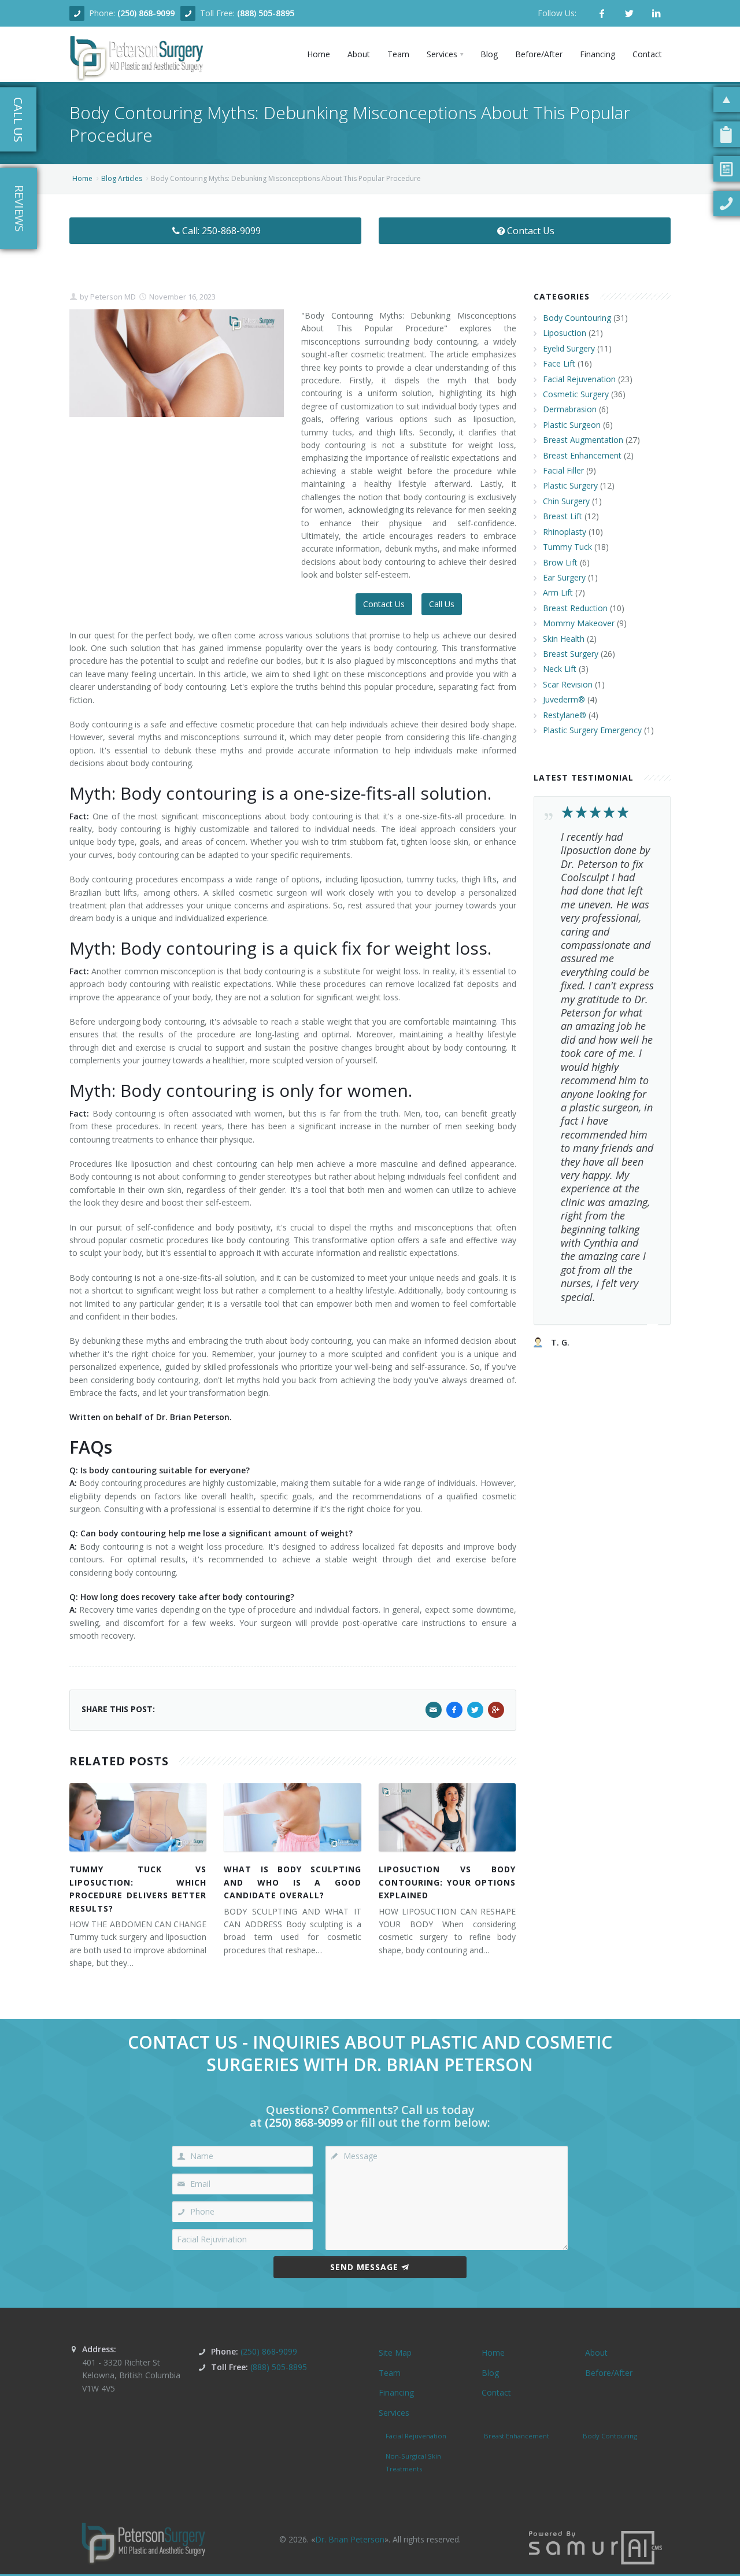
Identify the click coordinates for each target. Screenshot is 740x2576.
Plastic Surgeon (572, 425)
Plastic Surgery (570, 485)
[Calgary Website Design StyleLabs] (595, 2547)
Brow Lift (560, 562)
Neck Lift (560, 669)
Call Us (442, 604)
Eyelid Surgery (569, 348)
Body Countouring (577, 318)
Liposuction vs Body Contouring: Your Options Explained (447, 1882)
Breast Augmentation (583, 440)
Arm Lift (558, 592)
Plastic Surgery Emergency (592, 730)
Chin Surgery (566, 501)
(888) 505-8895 (266, 13)
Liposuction (565, 333)
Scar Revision (568, 684)
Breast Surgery (571, 654)
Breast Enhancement (582, 455)
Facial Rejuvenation (579, 379)
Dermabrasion (570, 409)
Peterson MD (112, 297)
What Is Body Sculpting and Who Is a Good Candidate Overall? (292, 1882)
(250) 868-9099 (146, 13)
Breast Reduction (575, 608)
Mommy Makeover (579, 623)
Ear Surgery (564, 577)
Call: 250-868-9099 (221, 231)
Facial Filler (563, 470)
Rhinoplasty (565, 532)
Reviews (19, 208)
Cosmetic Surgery (576, 394)
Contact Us (531, 231)
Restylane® (565, 715)
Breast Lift (563, 516)
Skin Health (564, 639)
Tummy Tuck (567, 547)
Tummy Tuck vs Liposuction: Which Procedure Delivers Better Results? (138, 1888)
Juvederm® (564, 699)
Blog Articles (122, 178)
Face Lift (559, 363)
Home (82, 178)
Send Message (364, 2267)
